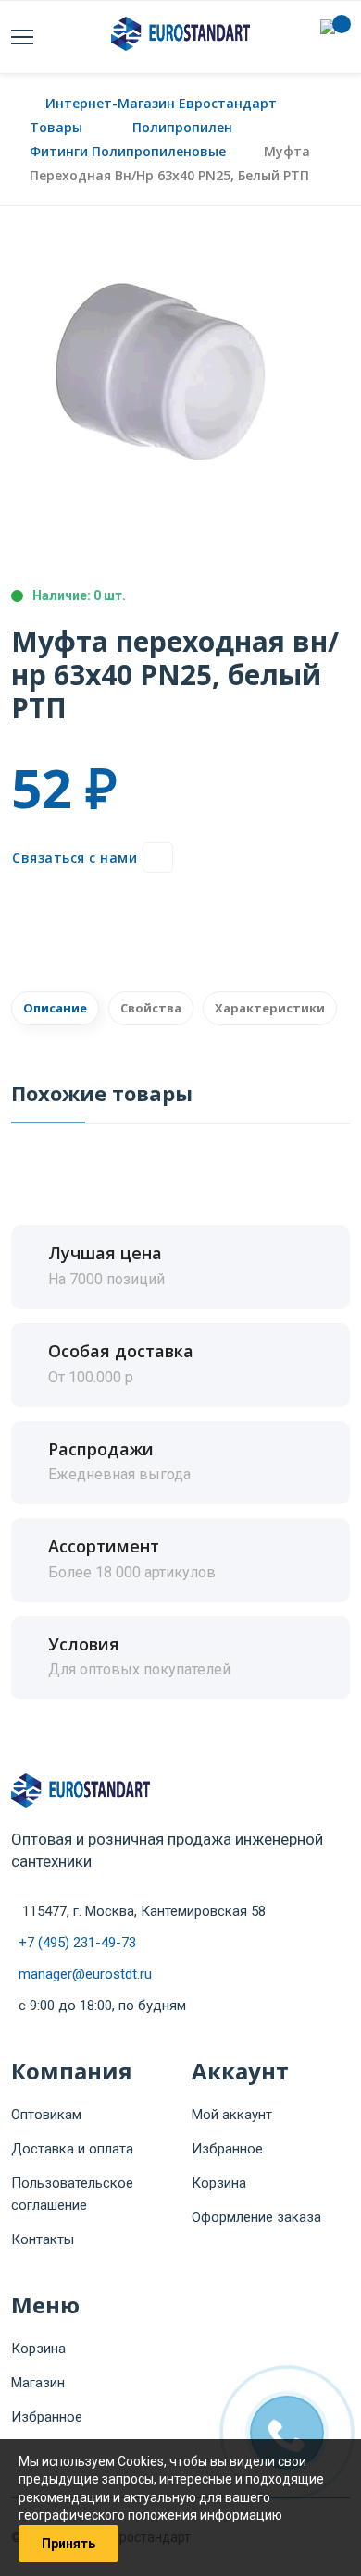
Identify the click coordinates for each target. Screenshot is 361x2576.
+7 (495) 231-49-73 (77, 1943)
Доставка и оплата (72, 2149)
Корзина (219, 2183)
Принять (68, 2544)
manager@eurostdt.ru (85, 1974)
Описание (55, 1008)
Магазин (38, 2383)
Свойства (151, 1008)
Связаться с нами (75, 858)
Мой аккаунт (232, 2115)
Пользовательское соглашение (72, 2194)
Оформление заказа (256, 2217)
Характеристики (270, 1008)
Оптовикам (46, 2115)
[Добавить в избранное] (158, 858)
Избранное (227, 2149)
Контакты (43, 2239)
